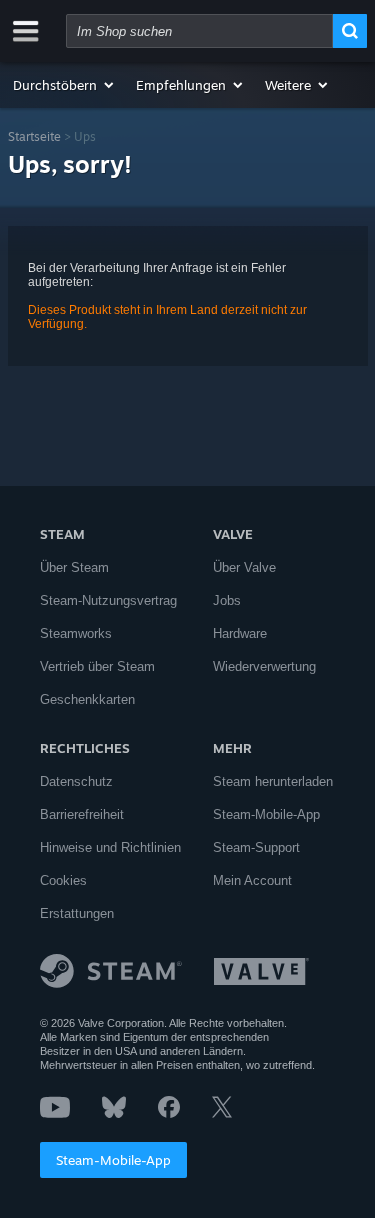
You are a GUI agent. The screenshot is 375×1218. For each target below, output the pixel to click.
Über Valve (244, 567)
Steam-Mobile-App (113, 1160)
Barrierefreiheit (82, 814)
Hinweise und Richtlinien (110, 847)
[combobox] (199, 31)
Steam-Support (256, 847)
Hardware (240, 633)
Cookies (63, 880)
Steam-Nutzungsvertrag (108, 600)
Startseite (34, 136)
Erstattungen (77, 913)
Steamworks (76, 633)
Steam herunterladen (273, 781)
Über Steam (74, 567)
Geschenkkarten (87, 699)
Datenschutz (76, 781)
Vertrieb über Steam (97, 666)
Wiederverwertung (264, 666)
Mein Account (252, 880)
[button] (64, 85)
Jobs (227, 600)
